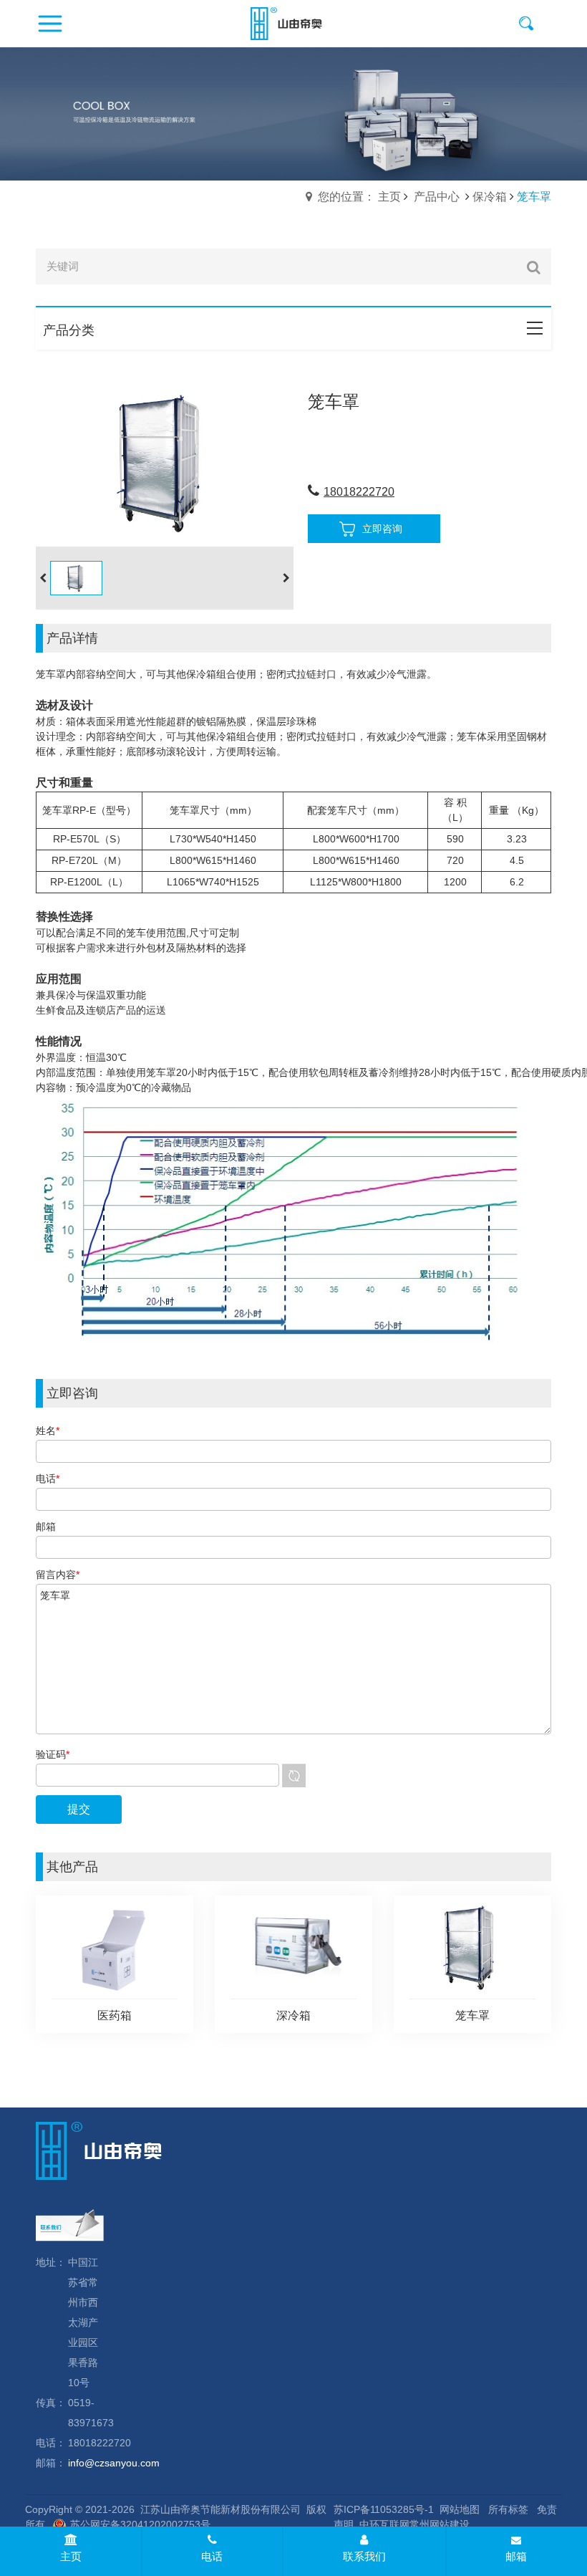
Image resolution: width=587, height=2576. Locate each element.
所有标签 (508, 2509)
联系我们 (364, 2556)
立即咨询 (382, 529)
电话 (212, 2556)
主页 (71, 2556)
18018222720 (359, 492)
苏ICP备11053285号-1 (384, 2509)
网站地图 (460, 2509)
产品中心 (437, 197)
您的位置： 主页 (359, 197)
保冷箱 (490, 197)
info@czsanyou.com (114, 2463)
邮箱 (516, 2556)
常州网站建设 (440, 2524)
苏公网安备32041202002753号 (140, 2524)
